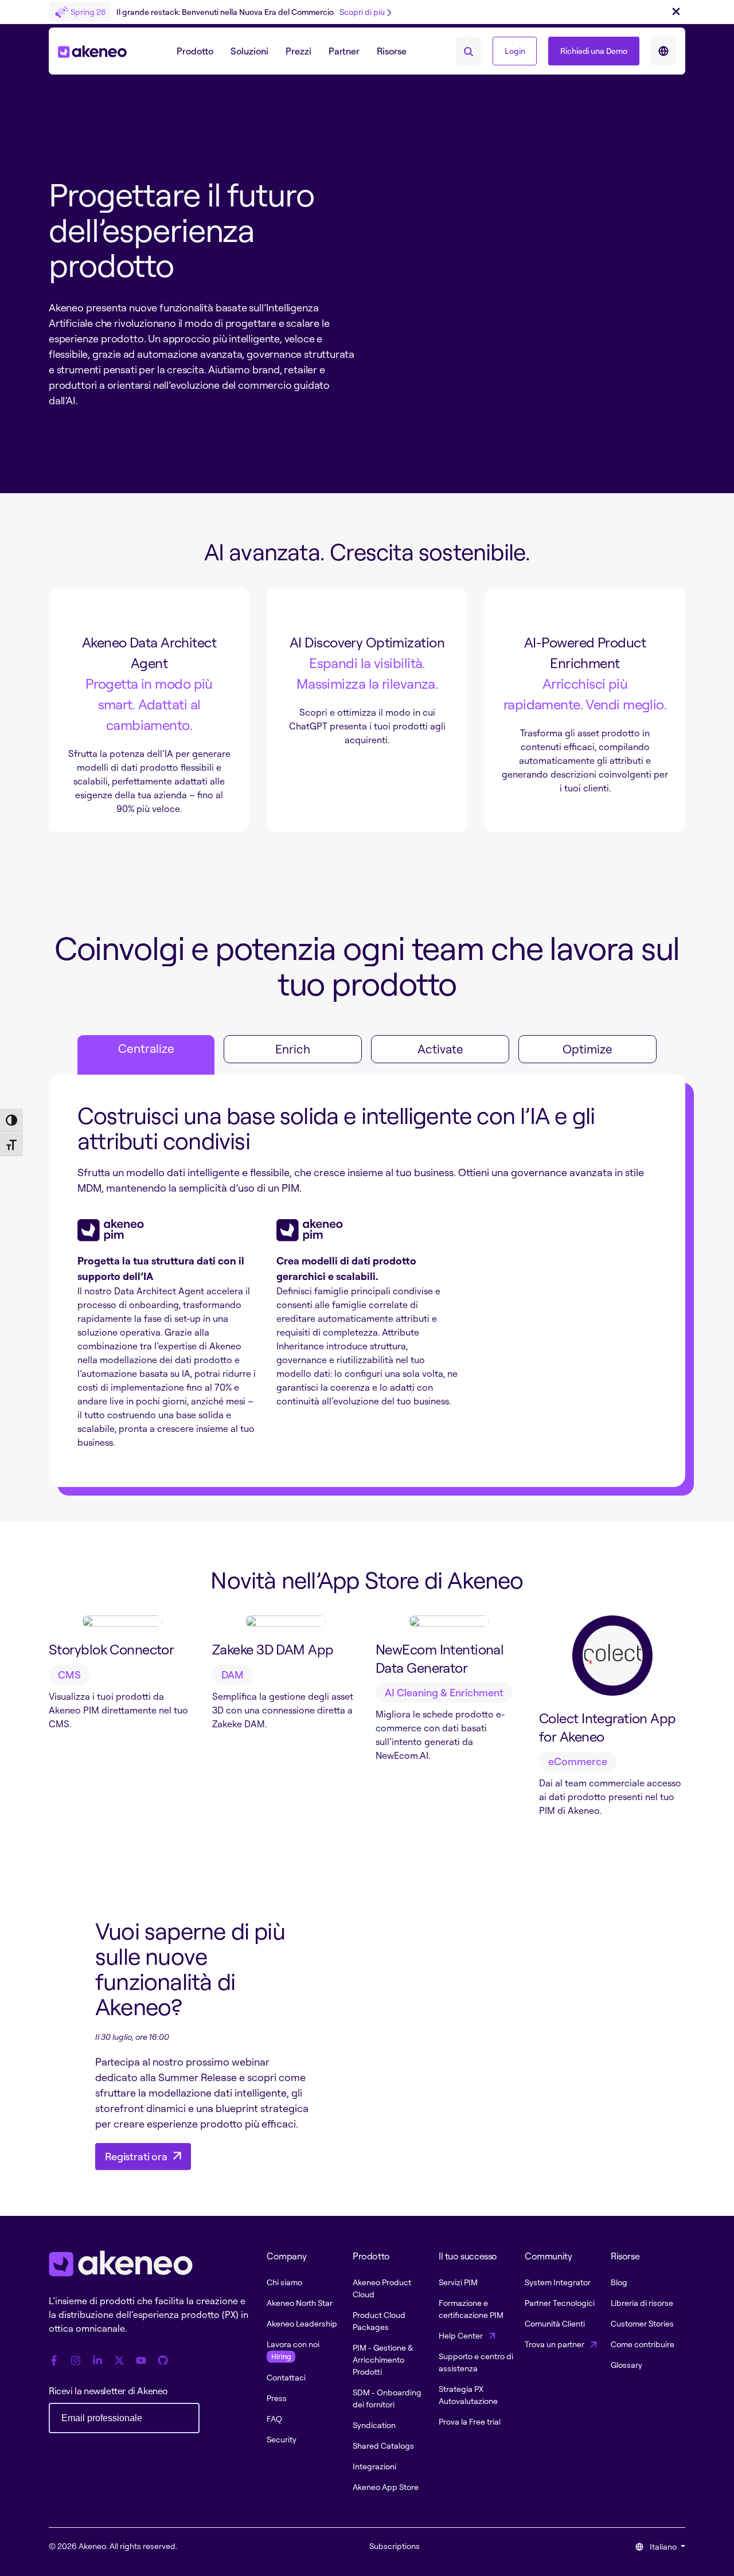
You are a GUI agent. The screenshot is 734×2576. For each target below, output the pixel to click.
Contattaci (286, 2377)
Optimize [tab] (587, 1049)
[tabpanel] (367, 1281)
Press (277, 2398)
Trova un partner (555, 2344)
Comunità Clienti (555, 2323)
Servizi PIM (458, 2282)
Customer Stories (642, 2323)
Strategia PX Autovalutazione (468, 2395)
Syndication (374, 2425)
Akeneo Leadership (302, 2323)
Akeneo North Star (300, 2303)
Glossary (626, 2365)
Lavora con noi (293, 2350)
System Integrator (558, 2282)
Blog (619, 2282)
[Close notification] (676, 12)
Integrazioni (374, 2466)
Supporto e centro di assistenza (476, 2362)
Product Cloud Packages (379, 2321)
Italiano (663, 2546)
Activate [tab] (440, 1049)
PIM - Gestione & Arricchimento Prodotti (383, 2360)
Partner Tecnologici (560, 2303)
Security (282, 2439)
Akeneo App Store (386, 2487)
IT (663, 51)
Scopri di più (362, 12)
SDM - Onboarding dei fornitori (387, 2398)
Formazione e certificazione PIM (471, 2309)
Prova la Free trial (470, 2421)
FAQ (274, 2419)
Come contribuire (643, 2344)
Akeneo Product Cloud (382, 2288)
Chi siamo (284, 2282)
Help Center (462, 2335)
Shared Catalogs (383, 2446)
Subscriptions (395, 2546)
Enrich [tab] (293, 1049)
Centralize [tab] (146, 1048)
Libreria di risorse (642, 2303)
